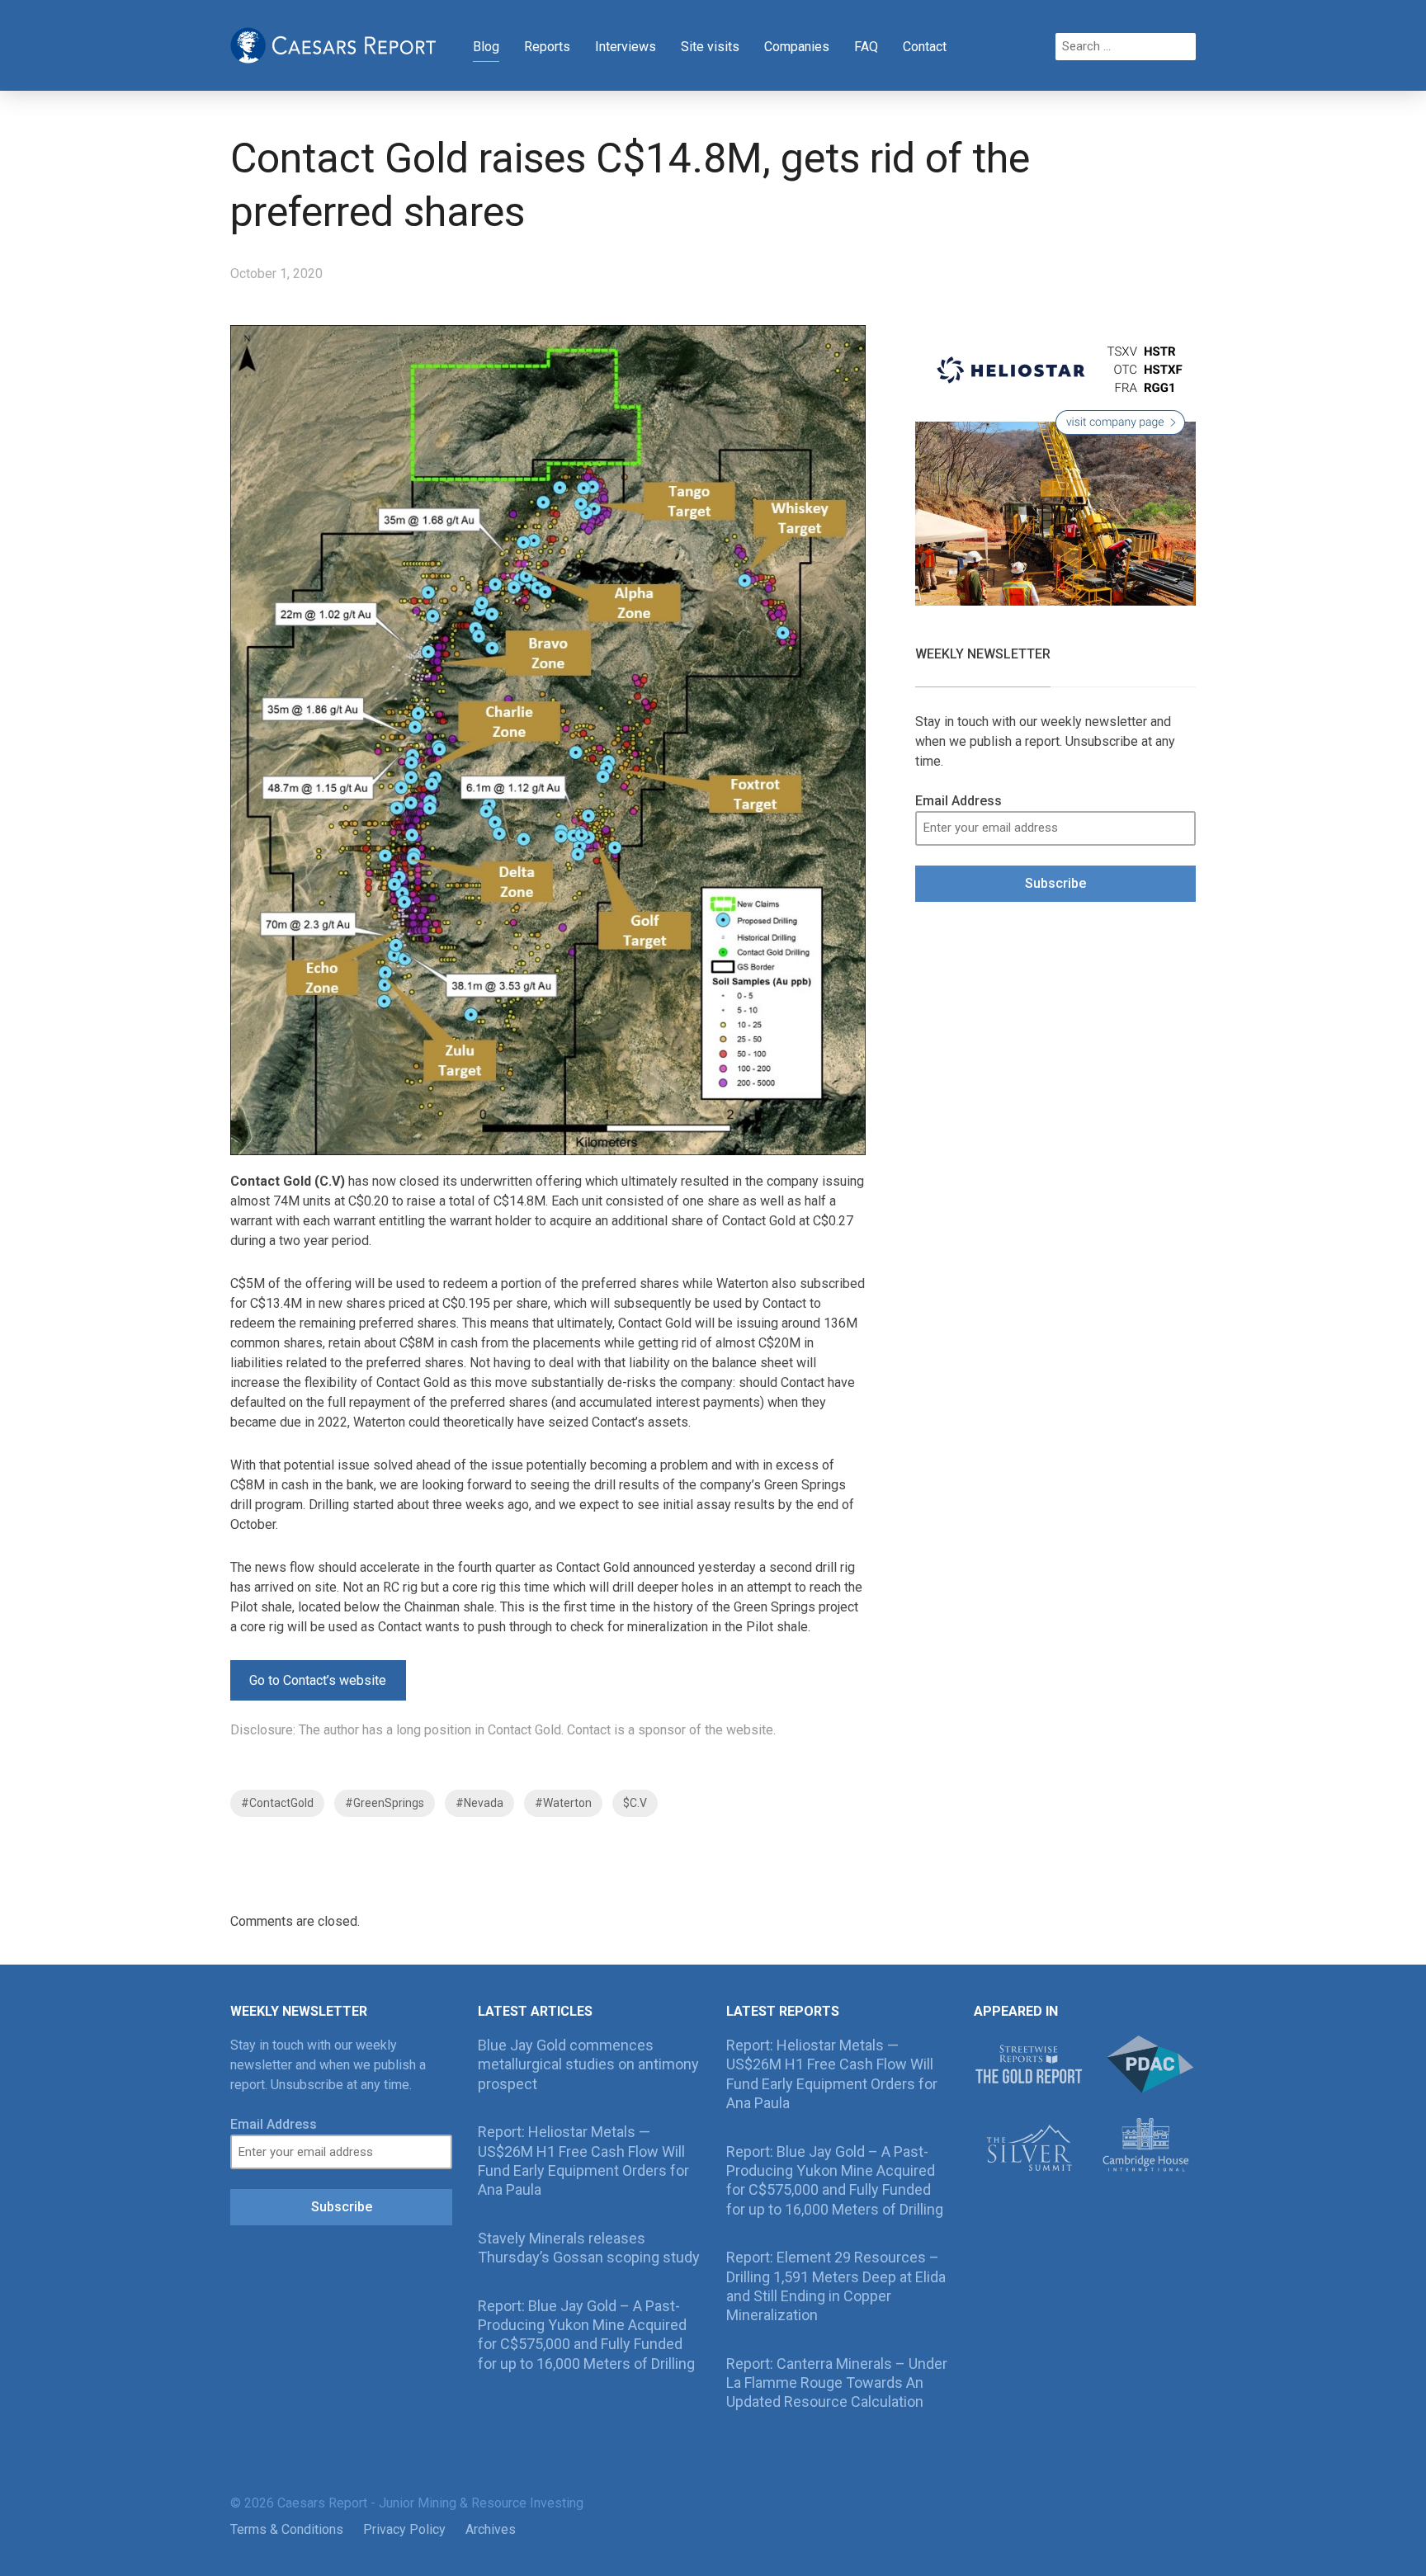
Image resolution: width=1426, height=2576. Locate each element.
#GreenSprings (385, 1803)
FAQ (866, 47)
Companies (797, 47)
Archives (491, 2529)
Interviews (626, 47)
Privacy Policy (404, 2529)
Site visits (710, 47)
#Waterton (563, 1803)
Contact (925, 47)
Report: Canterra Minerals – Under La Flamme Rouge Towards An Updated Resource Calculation (837, 2383)
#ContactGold (277, 1803)
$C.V (635, 1803)
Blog (486, 47)
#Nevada (479, 1803)
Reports (547, 47)
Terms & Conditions (287, 2529)
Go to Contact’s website (318, 1680)
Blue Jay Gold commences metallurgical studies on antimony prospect (588, 2064)
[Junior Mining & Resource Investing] (333, 44)
